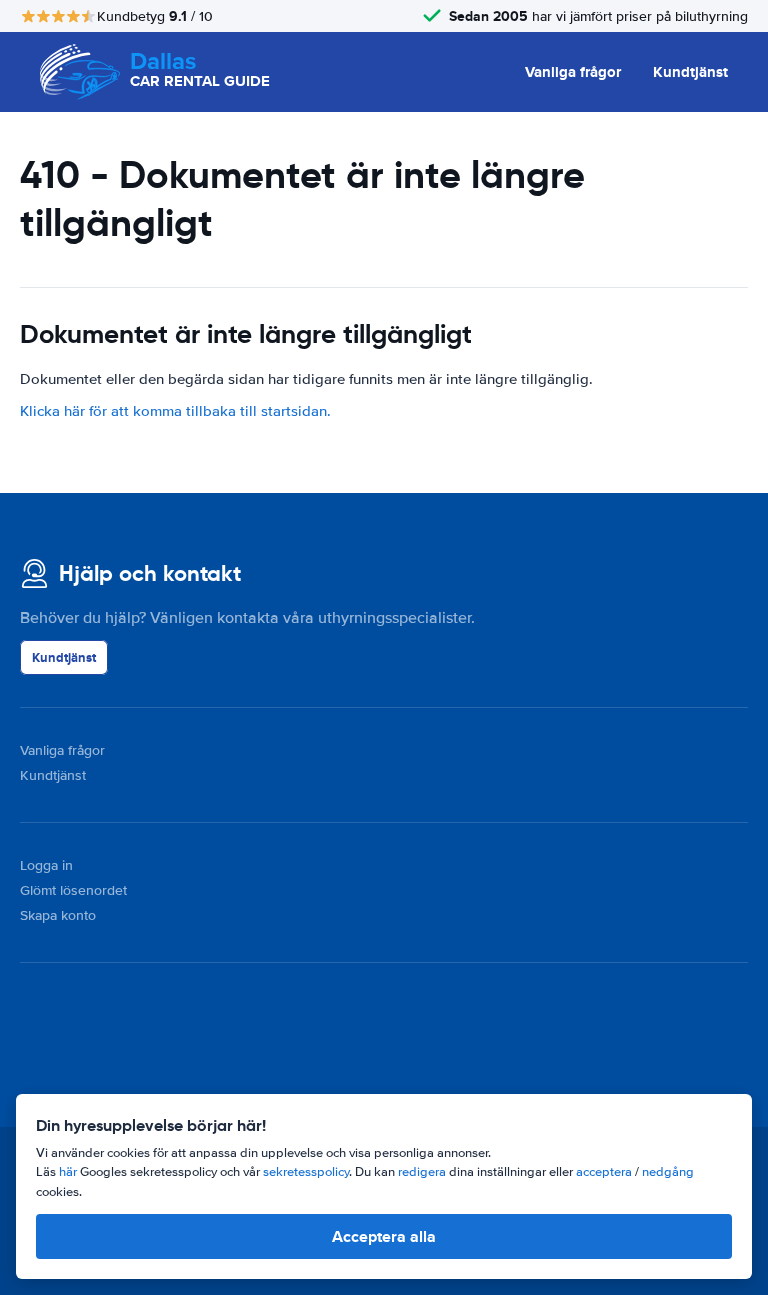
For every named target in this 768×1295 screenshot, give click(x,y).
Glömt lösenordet (73, 890)
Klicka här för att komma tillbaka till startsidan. (175, 411)
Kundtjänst (690, 72)
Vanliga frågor (573, 72)
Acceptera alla (384, 1236)
